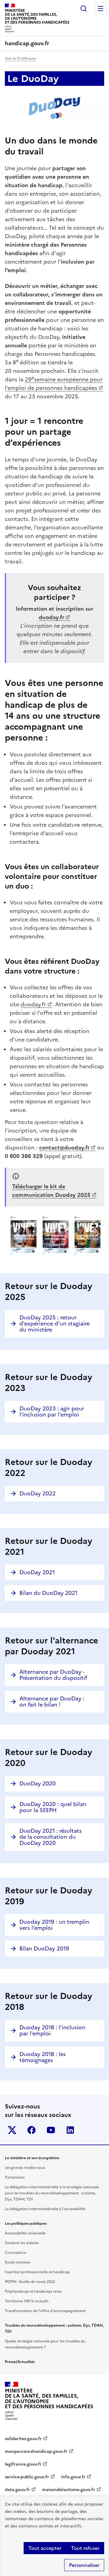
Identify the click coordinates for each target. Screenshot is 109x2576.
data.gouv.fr (17, 2490)
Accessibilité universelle (25, 2233)
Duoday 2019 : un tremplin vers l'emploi (54, 1925)
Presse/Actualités (20, 2362)
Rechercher (84, 8)
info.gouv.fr (73, 2477)
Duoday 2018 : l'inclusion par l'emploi (52, 2030)
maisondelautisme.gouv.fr (69, 2490)
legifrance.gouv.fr (23, 2464)
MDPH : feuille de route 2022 (30, 2282)
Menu (101, 8)
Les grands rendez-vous (25, 2168)
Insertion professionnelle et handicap (37, 2272)
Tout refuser (85, 2548)
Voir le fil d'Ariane (20, 59)
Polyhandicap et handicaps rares (33, 2291)
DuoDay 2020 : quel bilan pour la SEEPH (53, 1807)
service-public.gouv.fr (27, 2477)
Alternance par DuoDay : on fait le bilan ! (52, 1702)
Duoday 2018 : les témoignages (43, 2057)
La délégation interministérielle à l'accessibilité (45, 2209)
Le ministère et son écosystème (32, 2158)
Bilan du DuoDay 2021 (48, 1593)
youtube (51, 2130)
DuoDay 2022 (38, 1493)
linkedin (70, 2130)
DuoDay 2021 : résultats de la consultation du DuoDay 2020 (51, 1837)
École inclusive (17, 2262)
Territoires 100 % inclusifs (27, 2301)
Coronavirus (15, 2253)
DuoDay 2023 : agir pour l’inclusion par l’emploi (52, 1411)
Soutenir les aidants (22, 2243)
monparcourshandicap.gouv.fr (36, 2451)
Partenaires (15, 2177)
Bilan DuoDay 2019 (44, 1948)
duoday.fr (33, 1004)
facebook (31, 2130)
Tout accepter (45, 2548)
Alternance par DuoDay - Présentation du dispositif (53, 1675)
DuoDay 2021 (37, 1572)
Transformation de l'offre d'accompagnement (45, 2311)
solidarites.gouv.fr (23, 2439)
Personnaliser (84, 2565)
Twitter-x (12, 2130)
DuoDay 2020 (38, 1783)
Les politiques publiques (26, 2223)
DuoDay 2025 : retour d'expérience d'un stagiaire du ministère (54, 1323)
